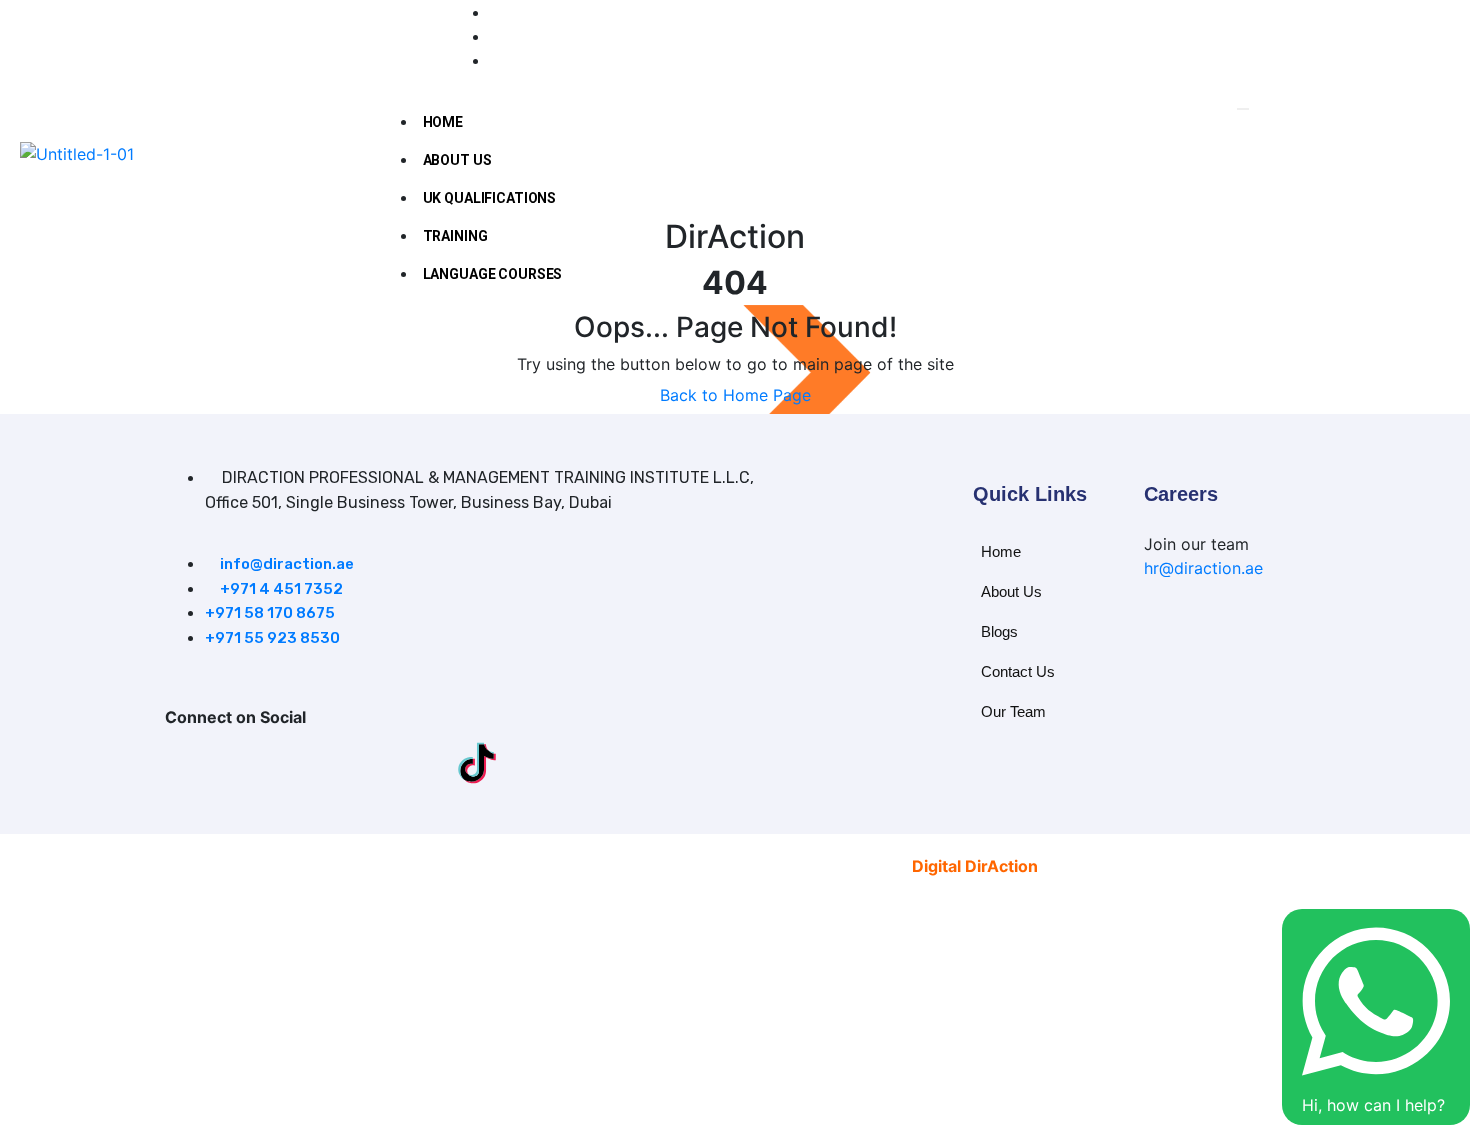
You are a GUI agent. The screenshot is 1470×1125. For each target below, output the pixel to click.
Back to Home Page (735, 395)
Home (443, 122)
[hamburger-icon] (1243, 109)
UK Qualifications (490, 198)
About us (457, 160)
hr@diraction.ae (1203, 568)
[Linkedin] (331, 763)
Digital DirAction (975, 866)
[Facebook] (185, 763)
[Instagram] (258, 763)
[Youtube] (240, 36)
